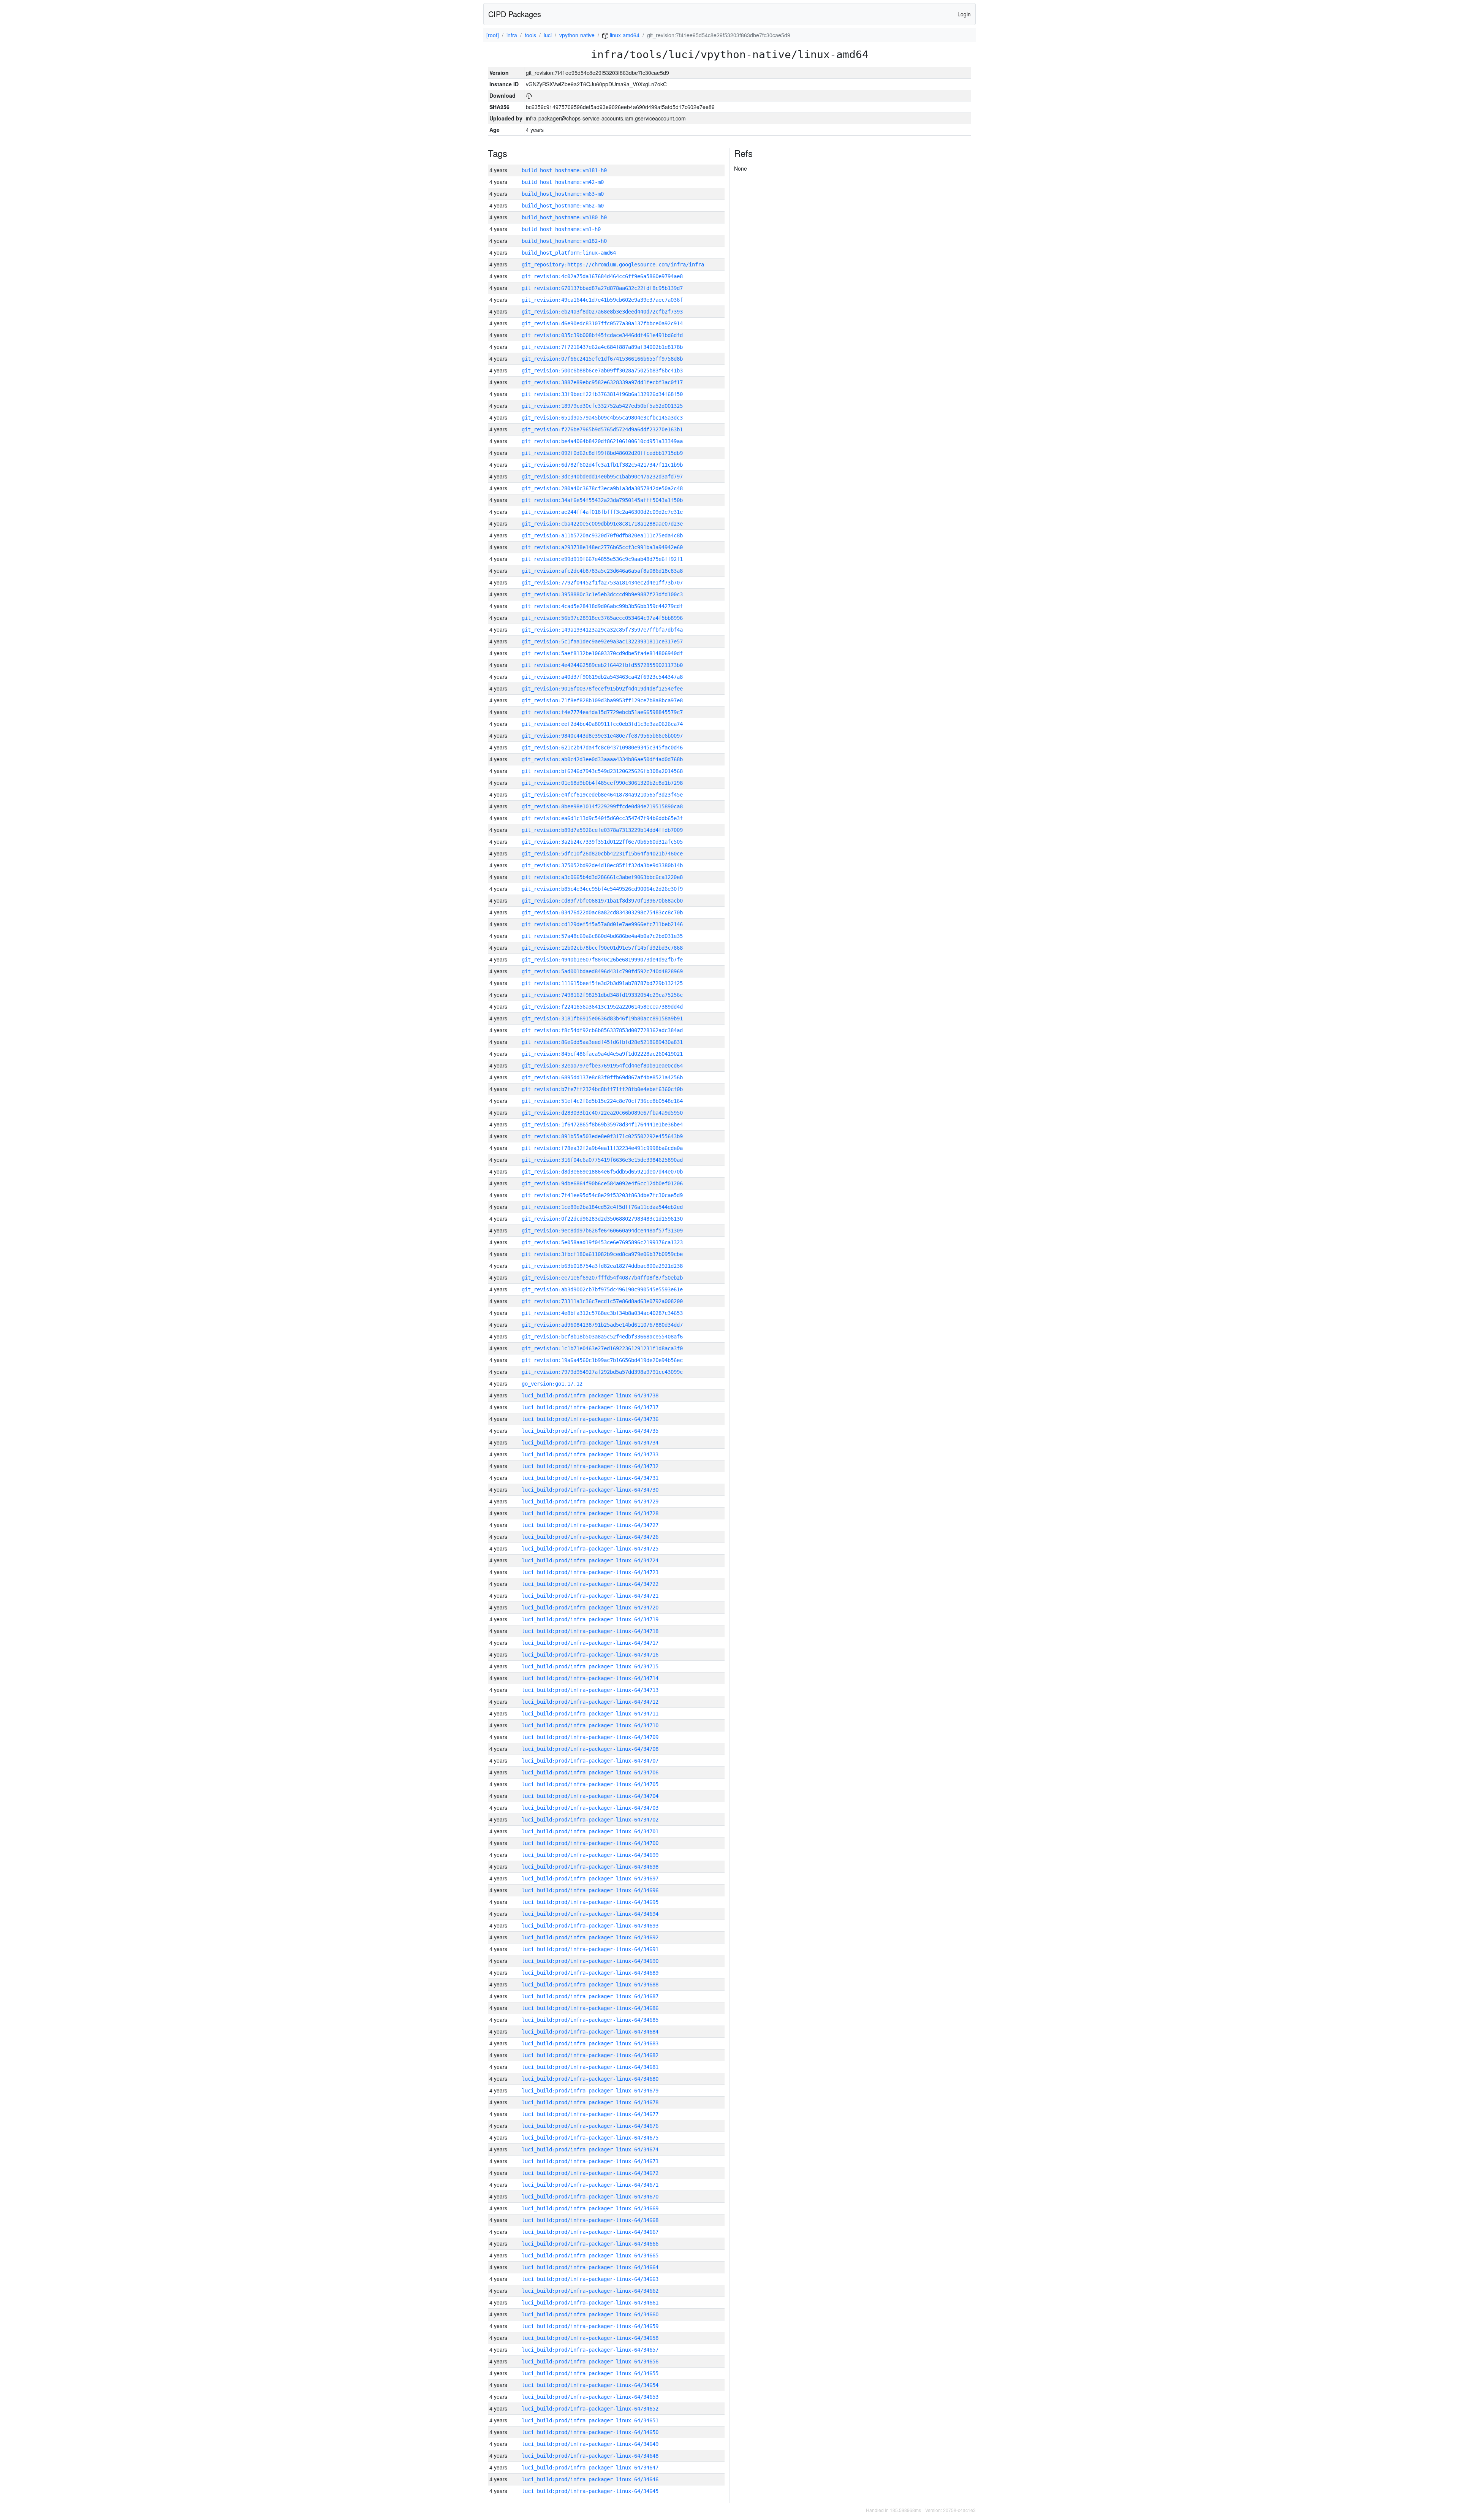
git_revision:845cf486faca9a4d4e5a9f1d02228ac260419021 (602, 1054)
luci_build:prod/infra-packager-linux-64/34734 (590, 1443)
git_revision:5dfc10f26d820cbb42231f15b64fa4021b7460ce (602, 854)
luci (548, 35)
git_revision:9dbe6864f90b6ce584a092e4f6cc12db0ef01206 (602, 1183)
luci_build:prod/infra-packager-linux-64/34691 (590, 1949)
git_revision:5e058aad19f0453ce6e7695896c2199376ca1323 (602, 1242)
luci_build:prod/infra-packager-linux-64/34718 (590, 1631)
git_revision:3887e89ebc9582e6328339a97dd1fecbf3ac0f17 (602, 382)
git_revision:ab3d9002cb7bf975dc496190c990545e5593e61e (602, 1289)
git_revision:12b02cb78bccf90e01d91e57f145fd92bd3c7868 (602, 948)
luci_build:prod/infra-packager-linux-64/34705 (590, 1784)
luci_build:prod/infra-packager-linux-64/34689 (590, 1973)
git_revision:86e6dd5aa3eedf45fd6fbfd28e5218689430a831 (602, 1042)
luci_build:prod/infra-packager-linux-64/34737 (590, 1407)
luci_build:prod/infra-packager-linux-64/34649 (590, 2444)
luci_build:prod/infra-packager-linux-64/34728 (590, 1513)
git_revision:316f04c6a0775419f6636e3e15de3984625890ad (602, 1160)
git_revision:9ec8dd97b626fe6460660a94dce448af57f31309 (602, 1231)
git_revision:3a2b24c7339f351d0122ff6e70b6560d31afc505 (602, 842)
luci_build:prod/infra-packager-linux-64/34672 (590, 2173)
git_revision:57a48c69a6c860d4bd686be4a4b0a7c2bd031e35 (602, 936)
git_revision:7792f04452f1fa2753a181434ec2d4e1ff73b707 (602, 583)
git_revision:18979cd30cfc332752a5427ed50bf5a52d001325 (602, 406)
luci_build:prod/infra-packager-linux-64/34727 (590, 1525)
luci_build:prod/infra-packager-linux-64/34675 (590, 2138)
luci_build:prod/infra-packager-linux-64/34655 (590, 2373)
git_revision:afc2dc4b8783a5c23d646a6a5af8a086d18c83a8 (602, 571)
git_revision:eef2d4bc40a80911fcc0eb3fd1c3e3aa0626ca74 (602, 724)
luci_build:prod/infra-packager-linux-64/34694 (590, 1914)
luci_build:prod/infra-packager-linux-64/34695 (590, 1902)
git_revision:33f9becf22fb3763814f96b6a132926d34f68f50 (602, 394)
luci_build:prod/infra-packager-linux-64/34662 (590, 2291)
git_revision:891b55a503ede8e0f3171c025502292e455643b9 (602, 1136)
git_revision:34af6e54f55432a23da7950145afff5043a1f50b (602, 500)
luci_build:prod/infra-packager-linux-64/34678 (590, 2102)
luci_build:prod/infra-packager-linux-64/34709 (590, 1737)
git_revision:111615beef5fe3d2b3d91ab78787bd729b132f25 (602, 983)
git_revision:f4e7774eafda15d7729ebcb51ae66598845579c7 (602, 712)
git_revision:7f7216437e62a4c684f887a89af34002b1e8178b (602, 347)
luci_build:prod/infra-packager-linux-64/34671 (590, 2185)
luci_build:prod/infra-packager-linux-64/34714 (590, 1678)
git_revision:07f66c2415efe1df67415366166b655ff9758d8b (602, 359)
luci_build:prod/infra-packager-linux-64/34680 (590, 2079)
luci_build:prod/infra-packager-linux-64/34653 (590, 2397)
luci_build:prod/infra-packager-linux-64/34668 (590, 2220)
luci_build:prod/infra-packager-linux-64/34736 (590, 1419)
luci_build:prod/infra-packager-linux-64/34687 (590, 1996)
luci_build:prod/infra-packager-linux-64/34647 (590, 2468)
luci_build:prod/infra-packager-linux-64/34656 (590, 2362)
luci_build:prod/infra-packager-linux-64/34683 (590, 2043)
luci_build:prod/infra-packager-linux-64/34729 (590, 1502)
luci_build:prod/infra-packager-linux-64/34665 (590, 2255)
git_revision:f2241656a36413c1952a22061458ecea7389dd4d (602, 1007)
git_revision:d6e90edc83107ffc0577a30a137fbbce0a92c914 (602, 323)
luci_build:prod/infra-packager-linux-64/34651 (590, 2420)
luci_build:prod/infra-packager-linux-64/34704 (590, 1796)
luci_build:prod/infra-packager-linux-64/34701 (590, 1831)
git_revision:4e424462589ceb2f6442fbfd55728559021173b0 (602, 665)
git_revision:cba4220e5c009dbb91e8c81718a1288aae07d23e (602, 524)
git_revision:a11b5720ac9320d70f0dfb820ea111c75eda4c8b (602, 535)
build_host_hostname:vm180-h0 (564, 217)
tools (530, 35)
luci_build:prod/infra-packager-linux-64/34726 (590, 1537)
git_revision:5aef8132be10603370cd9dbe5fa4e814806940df (602, 653)
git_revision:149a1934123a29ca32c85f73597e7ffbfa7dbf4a (602, 630)
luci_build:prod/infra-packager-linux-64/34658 (590, 2338)
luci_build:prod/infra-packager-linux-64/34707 (590, 1761)
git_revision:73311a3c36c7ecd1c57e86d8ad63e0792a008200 (602, 1301)
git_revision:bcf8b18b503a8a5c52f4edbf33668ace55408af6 (602, 1337)
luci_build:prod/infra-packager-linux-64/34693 (590, 1926)
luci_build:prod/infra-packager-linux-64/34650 (590, 2432)
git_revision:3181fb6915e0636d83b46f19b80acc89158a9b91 (602, 1018)
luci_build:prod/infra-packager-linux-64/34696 (590, 1890)
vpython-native (577, 35)
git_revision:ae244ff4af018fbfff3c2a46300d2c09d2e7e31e (602, 512)
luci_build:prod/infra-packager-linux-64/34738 (590, 1395)
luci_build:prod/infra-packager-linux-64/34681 (590, 2067)
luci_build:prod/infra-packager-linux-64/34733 (590, 1454)
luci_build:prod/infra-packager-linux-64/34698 (590, 1867)
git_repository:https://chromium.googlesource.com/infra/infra (613, 265)
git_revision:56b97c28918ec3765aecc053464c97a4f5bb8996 (602, 618)
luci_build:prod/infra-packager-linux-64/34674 (590, 2149)
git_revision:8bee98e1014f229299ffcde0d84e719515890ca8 (602, 806)
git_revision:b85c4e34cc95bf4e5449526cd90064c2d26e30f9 (602, 889)
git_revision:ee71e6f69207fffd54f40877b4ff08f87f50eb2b (602, 1278)
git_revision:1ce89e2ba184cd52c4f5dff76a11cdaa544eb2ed (602, 1207)
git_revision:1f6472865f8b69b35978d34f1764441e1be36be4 (602, 1125)
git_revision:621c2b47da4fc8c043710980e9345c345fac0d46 (602, 748)
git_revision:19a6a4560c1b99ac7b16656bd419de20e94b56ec (602, 1360)
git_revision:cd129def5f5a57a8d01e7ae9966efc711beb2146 (602, 924)
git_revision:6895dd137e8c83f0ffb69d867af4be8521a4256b (602, 1077)
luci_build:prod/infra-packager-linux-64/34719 (590, 1619)
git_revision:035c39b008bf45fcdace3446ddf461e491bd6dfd (602, 335)
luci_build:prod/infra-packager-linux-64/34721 (590, 1596)
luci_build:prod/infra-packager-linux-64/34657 (590, 2350)
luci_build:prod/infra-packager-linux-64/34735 (590, 1431)
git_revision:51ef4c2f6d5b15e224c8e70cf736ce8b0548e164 (602, 1101)
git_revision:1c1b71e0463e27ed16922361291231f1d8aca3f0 (602, 1348)
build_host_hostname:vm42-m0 (563, 182)
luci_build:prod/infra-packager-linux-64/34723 (590, 1572)
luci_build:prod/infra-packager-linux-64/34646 (590, 2479)
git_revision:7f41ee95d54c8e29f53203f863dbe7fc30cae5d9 (602, 1195)
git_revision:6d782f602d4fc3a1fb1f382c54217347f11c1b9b (602, 465)
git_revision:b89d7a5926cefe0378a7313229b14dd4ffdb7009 (602, 830)
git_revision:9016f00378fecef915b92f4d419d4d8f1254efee (602, 689)
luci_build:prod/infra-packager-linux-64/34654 (590, 2385)
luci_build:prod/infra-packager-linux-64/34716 (590, 1655)
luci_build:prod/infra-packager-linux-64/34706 (590, 1772)
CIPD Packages (515, 14)
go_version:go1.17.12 (552, 1384)
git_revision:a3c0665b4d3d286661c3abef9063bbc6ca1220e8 (602, 877)
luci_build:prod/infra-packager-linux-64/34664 (590, 2267)
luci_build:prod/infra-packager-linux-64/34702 (590, 1820)
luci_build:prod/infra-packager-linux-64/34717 (590, 1643)
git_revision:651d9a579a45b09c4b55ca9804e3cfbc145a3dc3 (602, 418)
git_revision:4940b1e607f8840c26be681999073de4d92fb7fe (602, 960)
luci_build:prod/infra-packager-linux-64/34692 (590, 1937)
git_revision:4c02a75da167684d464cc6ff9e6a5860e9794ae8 (602, 276)
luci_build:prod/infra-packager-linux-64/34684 (590, 2032)
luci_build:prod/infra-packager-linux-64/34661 (590, 2303)
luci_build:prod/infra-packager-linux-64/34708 (590, 1749)
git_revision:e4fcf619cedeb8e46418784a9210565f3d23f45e (602, 795)
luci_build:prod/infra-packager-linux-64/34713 (590, 1690)
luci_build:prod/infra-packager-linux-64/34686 (590, 2008)
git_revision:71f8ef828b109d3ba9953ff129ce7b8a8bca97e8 (602, 700)
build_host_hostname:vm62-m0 (563, 206)
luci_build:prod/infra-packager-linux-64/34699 (590, 1855)
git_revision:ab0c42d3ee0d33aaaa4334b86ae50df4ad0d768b (602, 759)
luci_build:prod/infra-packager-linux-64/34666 (590, 2244)
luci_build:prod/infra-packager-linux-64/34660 (590, 2314)
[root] (493, 35)
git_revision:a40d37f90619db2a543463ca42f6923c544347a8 (602, 677)
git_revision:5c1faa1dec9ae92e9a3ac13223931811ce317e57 (602, 641)
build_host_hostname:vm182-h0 (564, 241)
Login (964, 14)
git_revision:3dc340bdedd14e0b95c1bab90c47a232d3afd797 (602, 477)
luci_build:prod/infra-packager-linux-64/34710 (590, 1725)
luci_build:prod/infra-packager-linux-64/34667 (590, 2232)
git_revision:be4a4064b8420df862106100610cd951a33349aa (602, 441)
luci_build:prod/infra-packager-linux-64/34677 (590, 2114)
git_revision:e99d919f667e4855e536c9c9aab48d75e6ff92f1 (602, 559)
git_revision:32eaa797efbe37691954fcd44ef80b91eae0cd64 (602, 1066)
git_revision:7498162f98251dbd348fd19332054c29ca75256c (602, 995)
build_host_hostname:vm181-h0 (564, 170)
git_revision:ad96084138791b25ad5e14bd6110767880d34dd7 (602, 1325)
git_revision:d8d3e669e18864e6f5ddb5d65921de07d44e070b (602, 1172)
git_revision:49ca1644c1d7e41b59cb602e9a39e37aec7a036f (602, 300)
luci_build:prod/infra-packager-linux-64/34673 (590, 2161)
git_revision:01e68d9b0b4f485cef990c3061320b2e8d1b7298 (602, 783)
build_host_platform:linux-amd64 (569, 253)
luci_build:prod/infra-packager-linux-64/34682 (590, 2055)
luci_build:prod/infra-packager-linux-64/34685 (590, 2020)
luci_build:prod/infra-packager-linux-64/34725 (590, 1549)
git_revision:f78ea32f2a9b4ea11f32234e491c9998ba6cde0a (602, 1148)
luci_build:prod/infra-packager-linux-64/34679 (590, 2091)
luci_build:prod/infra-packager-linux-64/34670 (590, 2197)
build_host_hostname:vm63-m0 (563, 194)
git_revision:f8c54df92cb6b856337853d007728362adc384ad (602, 1030)
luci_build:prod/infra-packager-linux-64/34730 (590, 1490)
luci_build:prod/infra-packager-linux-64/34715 (590, 1666)
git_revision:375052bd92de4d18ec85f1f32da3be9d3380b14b (602, 865)
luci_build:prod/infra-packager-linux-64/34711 (590, 1714)
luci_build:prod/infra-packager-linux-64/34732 (590, 1466)
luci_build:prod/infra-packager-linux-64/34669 (590, 2208)
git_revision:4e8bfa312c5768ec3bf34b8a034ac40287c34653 (602, 1313)
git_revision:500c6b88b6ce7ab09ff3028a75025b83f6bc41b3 (602, 371)
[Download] (529, 95)
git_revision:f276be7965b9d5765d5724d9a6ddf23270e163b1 (602, 429)
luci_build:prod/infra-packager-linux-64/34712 (590, 1702)
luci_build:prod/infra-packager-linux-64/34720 (590, 1608)
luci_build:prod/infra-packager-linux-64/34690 (590, 1961)
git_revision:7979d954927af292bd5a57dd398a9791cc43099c (602, 1372)
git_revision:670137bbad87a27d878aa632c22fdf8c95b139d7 (602, 288)
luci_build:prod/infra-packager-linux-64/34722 (590, 1584)
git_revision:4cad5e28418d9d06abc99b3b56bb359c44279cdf (602, 606)
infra (512, 35)
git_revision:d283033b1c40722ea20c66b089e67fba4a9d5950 (602, 1113)
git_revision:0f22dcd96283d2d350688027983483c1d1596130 (602, 1219)
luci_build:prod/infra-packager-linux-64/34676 (590, 2126)
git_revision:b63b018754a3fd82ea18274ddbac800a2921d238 (602, 1266)
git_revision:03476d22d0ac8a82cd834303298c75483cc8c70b (602, 912)
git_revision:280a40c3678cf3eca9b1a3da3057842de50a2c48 (602, 488)
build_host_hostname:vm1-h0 (561, 229)
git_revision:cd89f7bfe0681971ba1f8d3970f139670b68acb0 (602, 901)
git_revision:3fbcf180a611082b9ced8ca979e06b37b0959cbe (602, 1254)
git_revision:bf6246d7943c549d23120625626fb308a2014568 (602, 771)
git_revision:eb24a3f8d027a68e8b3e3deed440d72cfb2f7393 (602, 312)
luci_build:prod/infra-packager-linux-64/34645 (590, 2491)
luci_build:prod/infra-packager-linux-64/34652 (590, 2409)
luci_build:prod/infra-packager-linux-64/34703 (590, 1808)
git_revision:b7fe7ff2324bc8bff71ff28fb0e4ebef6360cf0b (602, 1089)
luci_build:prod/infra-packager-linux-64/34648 (590, 2456)
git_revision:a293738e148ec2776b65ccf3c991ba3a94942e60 (602, 547)
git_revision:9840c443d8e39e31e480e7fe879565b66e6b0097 (602, 736)
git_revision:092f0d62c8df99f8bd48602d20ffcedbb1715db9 (602, 453)
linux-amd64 (624, 35)
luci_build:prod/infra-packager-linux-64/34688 (590, 1985)
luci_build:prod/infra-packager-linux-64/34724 (590, 1560)
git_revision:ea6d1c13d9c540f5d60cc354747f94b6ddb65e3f (602, 818)
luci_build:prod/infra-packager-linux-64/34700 (590, 1843)
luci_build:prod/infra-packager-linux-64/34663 (590, 2279)
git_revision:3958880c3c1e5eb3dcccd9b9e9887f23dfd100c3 (602, 594)
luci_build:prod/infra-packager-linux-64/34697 (590, 1879)
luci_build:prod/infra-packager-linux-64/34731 (590, 1478)
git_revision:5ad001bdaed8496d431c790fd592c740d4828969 (602, 971)
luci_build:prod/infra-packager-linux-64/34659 (590, 2326)
